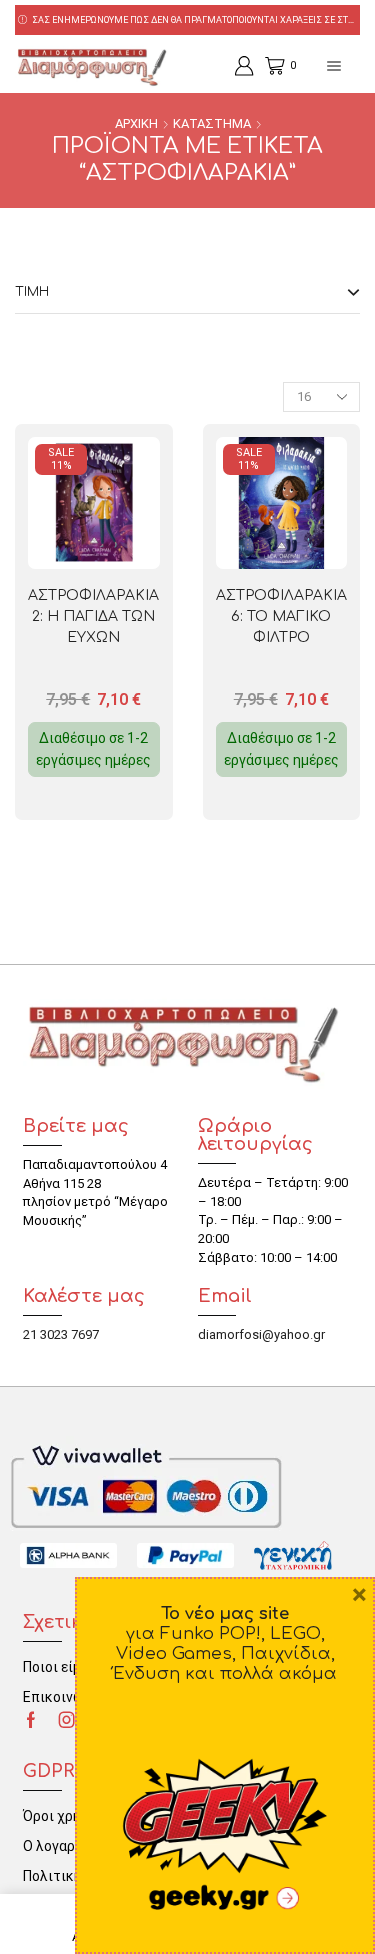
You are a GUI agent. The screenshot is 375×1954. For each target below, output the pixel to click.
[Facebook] (31, 1720)
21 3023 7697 (61, 1334)
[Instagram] (67, 1720)
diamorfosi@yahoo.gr (261, 1334)
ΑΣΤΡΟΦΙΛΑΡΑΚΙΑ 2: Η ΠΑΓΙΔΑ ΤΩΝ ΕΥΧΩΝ (93, 616)
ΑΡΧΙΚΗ (136, 123)
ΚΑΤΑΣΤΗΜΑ (212, 123)
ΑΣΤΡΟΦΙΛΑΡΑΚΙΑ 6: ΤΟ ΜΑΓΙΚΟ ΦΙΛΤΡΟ (281, 616)
